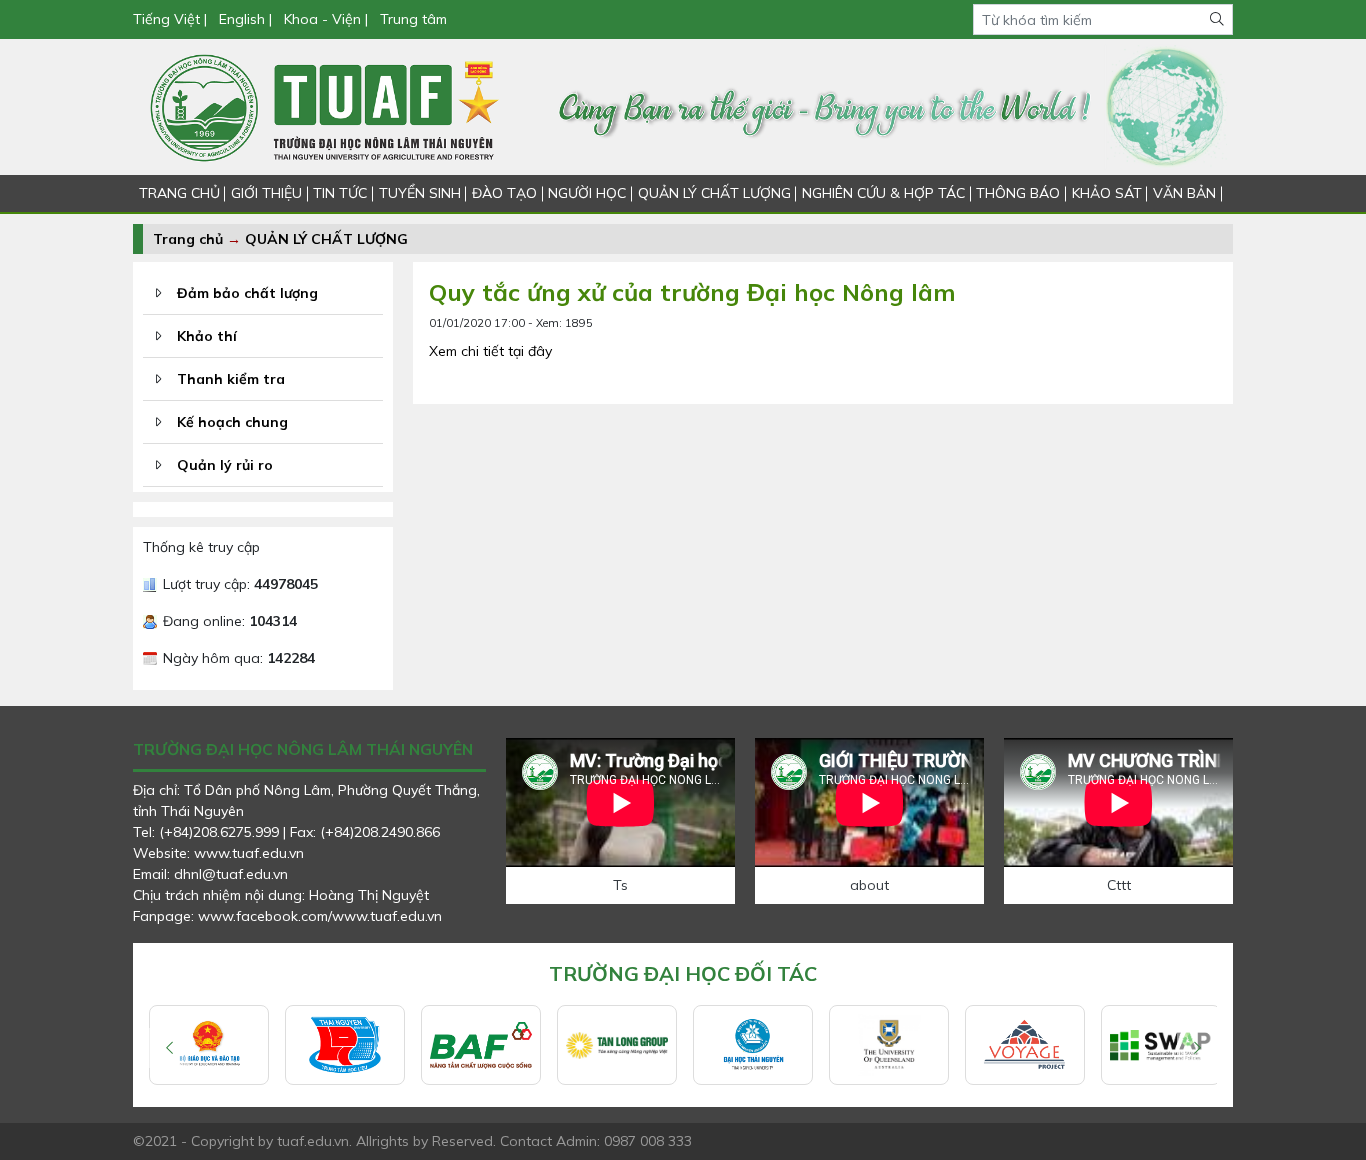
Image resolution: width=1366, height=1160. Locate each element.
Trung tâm (413, 19)
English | (245, 19)
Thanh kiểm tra (231, 379)
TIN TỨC (340, 193)
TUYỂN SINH (420, 193)
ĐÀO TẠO (504, 193)
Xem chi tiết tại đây (490, 351)
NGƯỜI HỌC (587, 193)
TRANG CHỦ (179, 193)
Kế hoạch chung (232, 422)
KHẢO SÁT (1107, 193)
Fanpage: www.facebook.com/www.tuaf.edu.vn (287, 916)
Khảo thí (207, 336)
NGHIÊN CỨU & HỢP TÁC (883, 193)
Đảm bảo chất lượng (247, 293)
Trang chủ (188, 239)
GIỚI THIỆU (266, 193)
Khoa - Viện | (326, 19)
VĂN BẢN (1184, 193)
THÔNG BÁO (1018, 193)
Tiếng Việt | (172, 19)
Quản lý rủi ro (225, 465)
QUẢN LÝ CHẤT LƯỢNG (714, 193)
